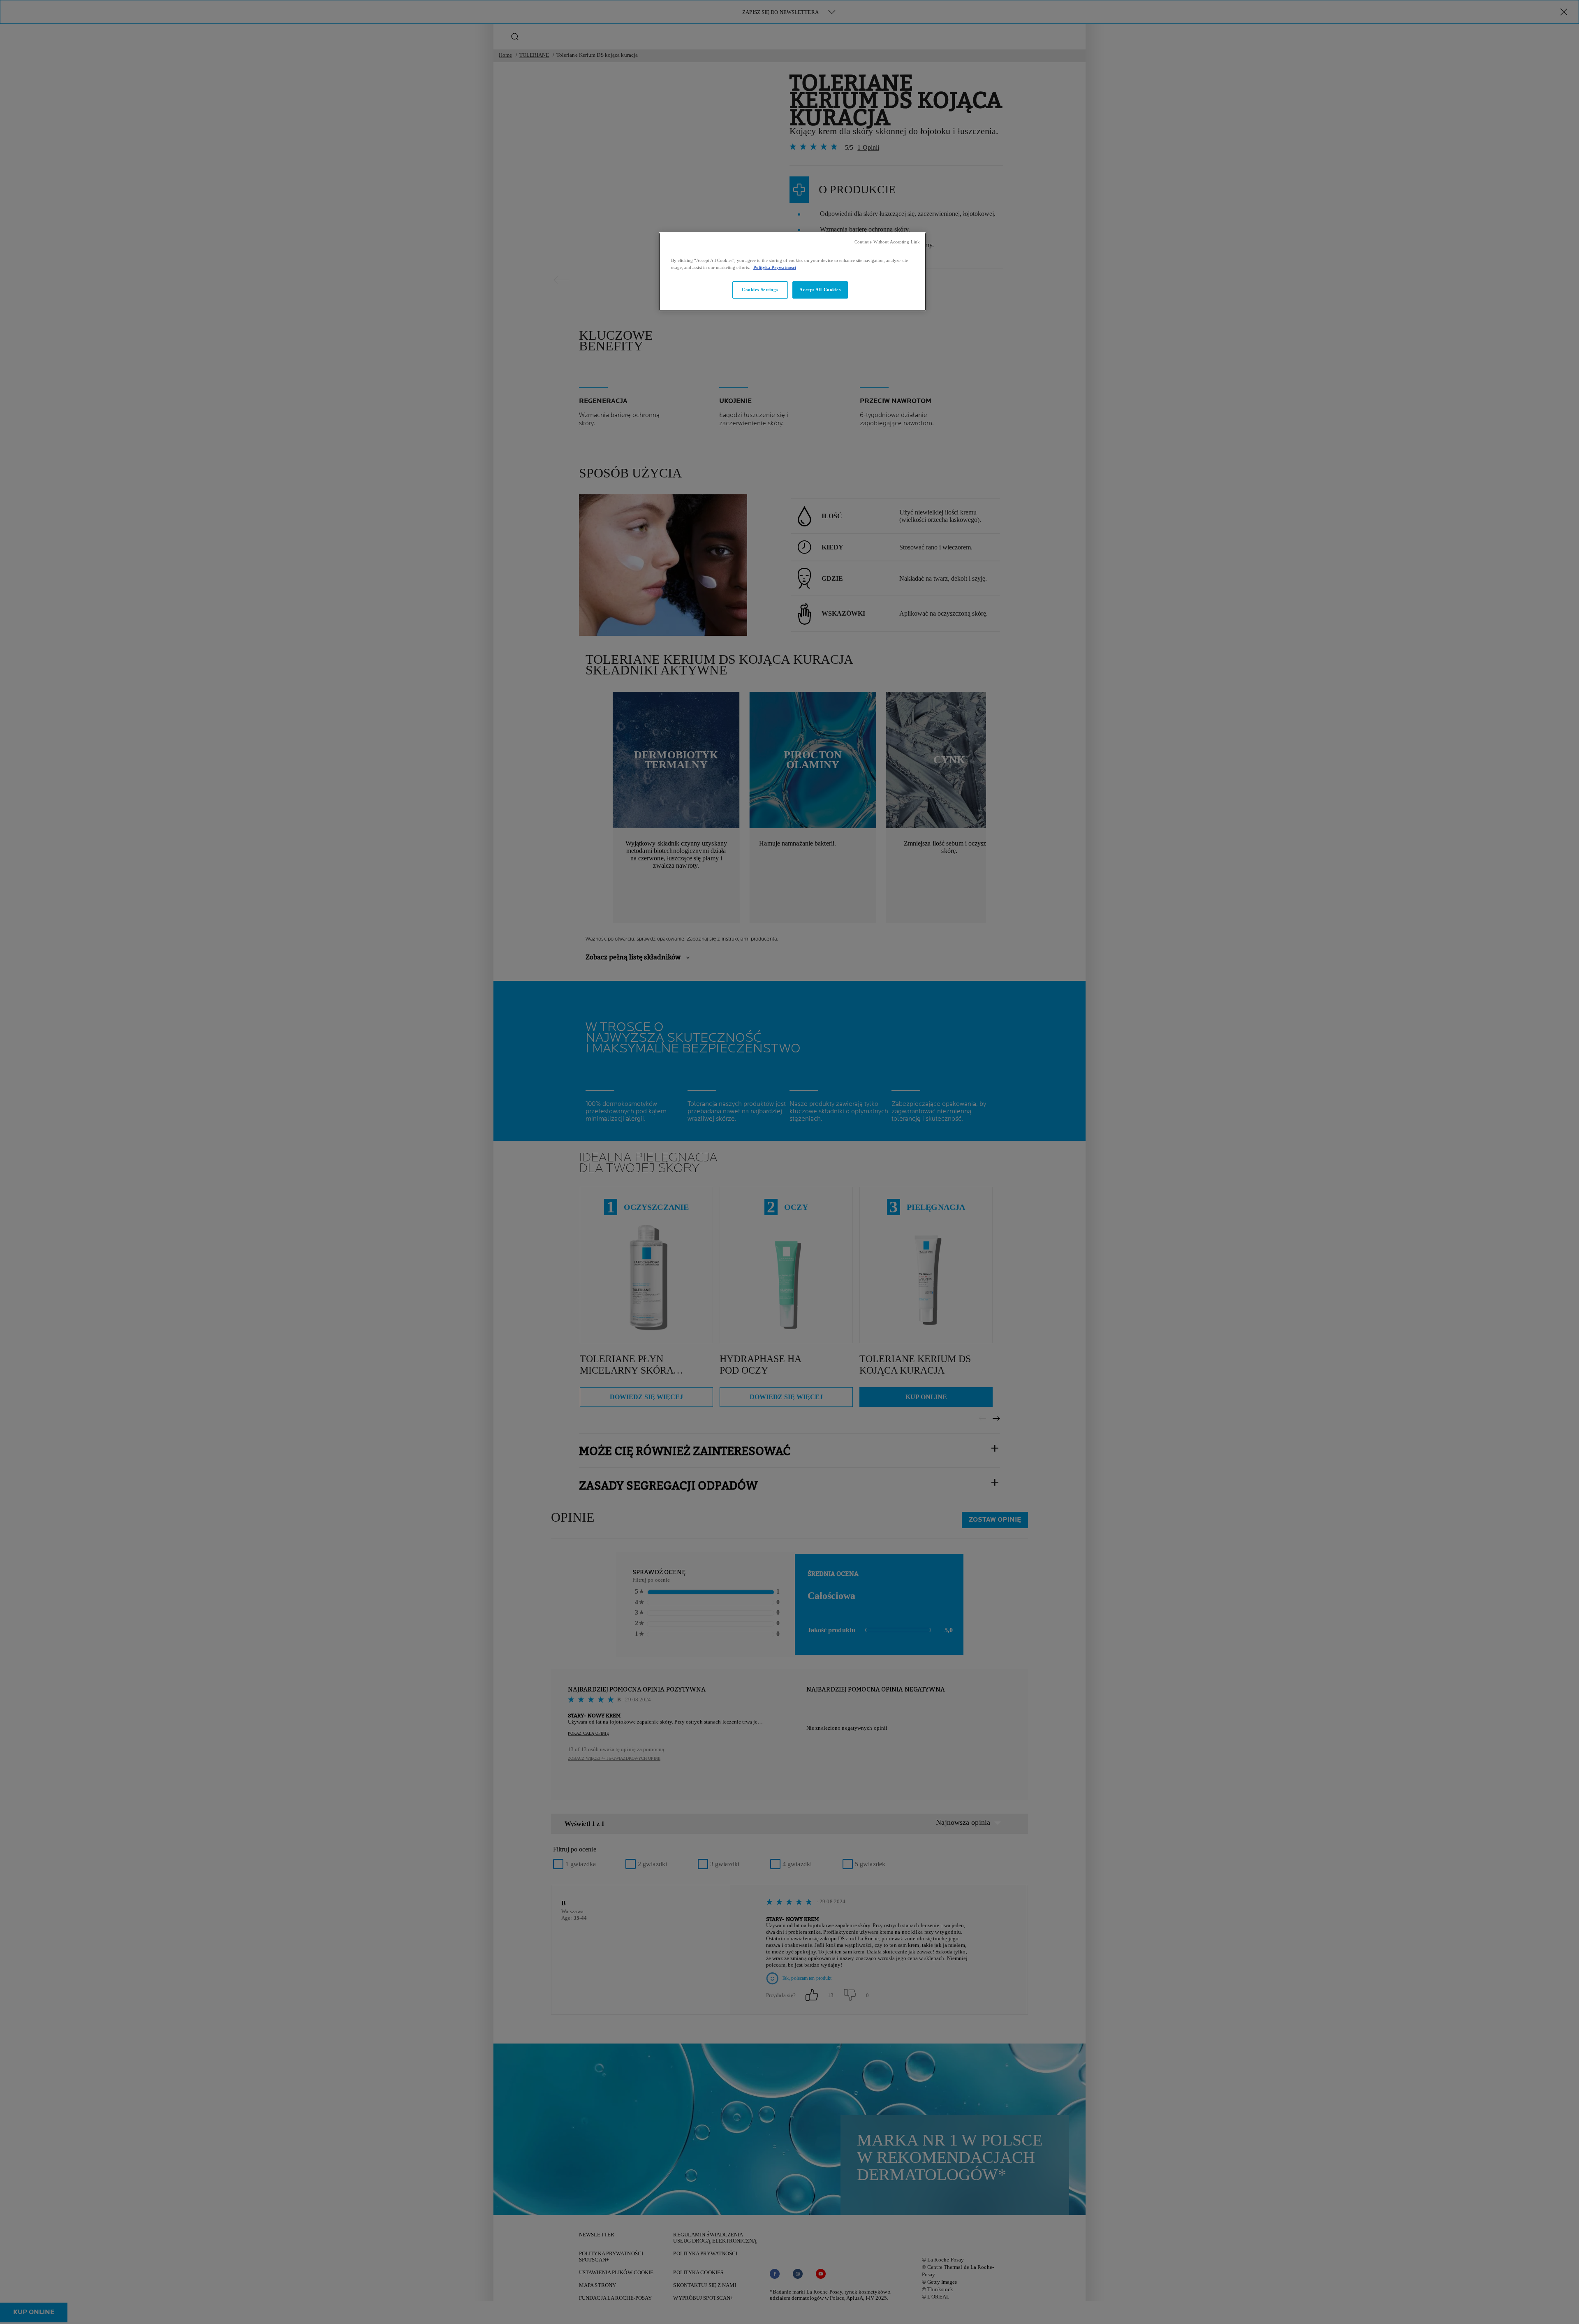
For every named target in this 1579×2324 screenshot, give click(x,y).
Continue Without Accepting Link (887, 242)
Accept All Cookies (820, 290)
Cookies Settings (760, 290)
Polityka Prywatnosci (775, 267)
